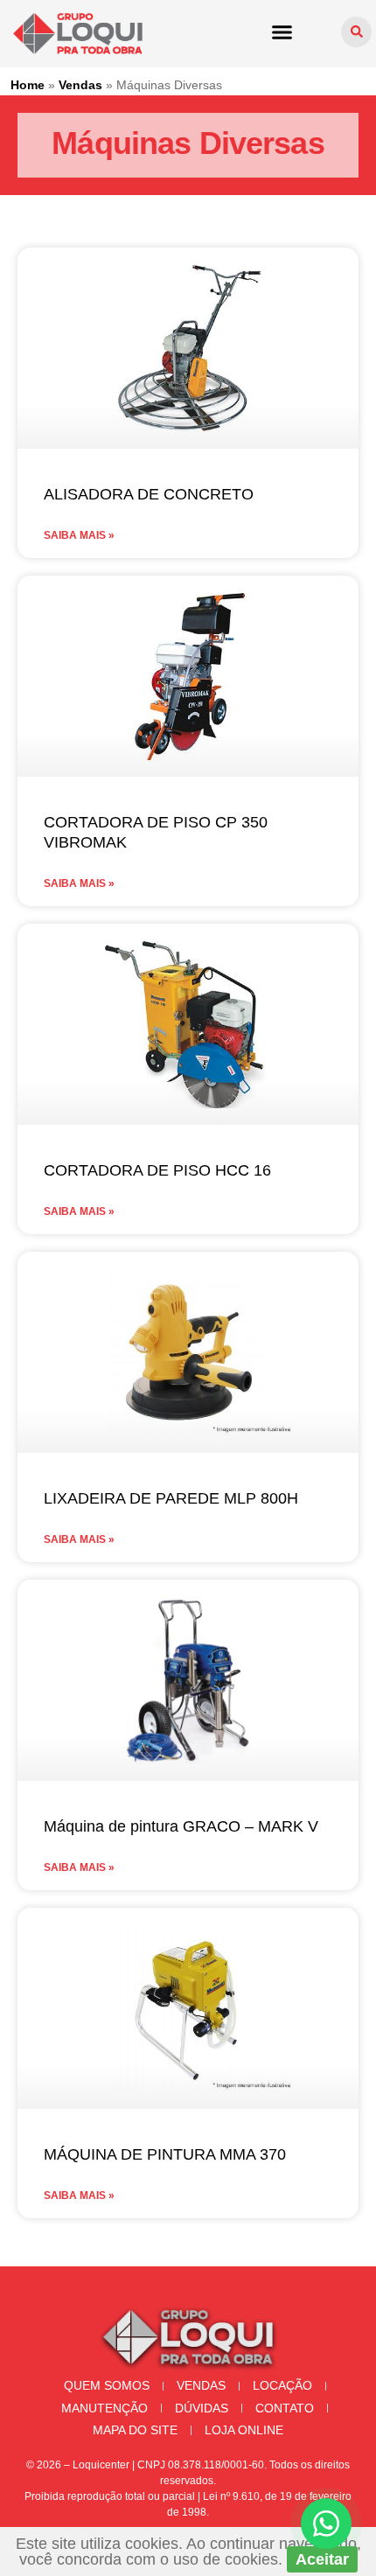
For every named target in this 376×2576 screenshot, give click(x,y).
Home (28, 85)
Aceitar (322, 2559)
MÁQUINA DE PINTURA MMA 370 (165, 2154)
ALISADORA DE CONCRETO (149, 494)
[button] (282, 31)
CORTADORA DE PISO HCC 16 (157, 1170)
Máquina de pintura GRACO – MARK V (181, 1826)
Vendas (80, 85)
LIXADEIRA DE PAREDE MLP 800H (171, 1498)
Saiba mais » (79, 535)
